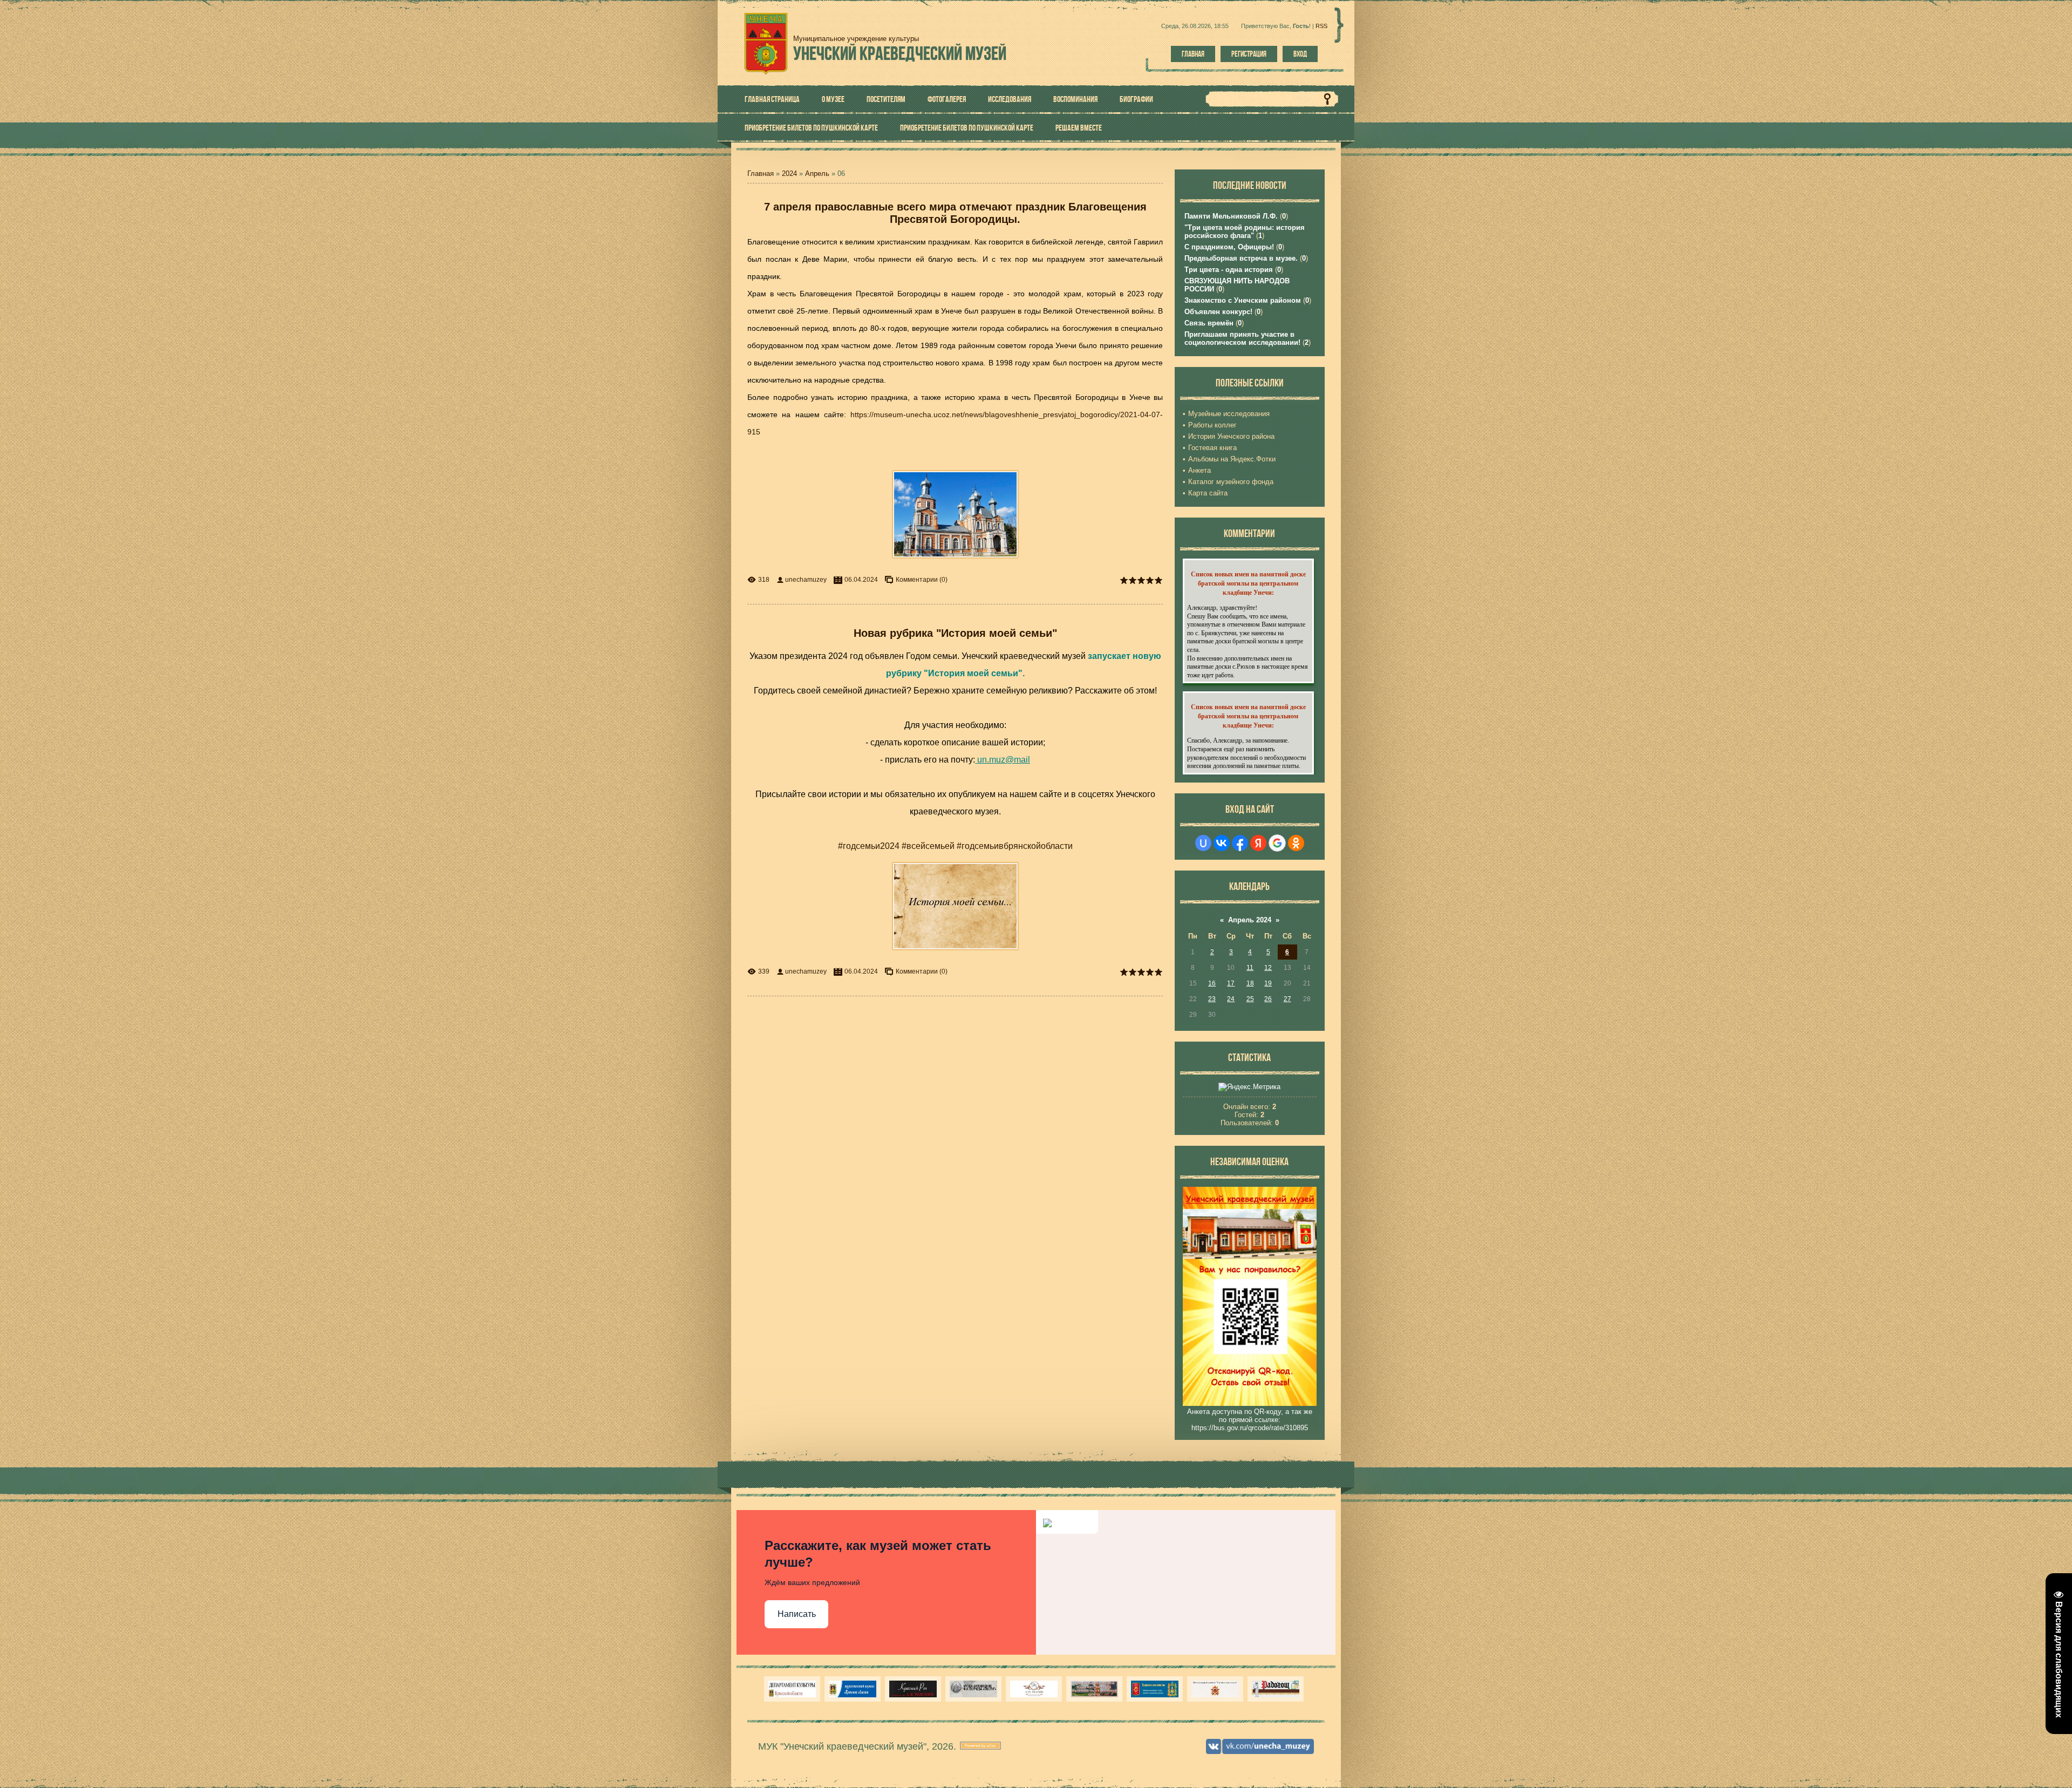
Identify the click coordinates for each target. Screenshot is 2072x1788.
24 (1231, 999)
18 (1250, 983)
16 (1212, 983)
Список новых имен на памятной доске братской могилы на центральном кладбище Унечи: (1248, 583)
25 (1250, 999)
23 (1212, 999)
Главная (1193, 54)
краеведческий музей (900, 53)
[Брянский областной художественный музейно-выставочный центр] (1094, 1689)
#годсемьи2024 (869, 846)
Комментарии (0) (922, 580)
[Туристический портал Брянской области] (853, 1689)
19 (1268, 983)
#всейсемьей (928, 846)
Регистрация (1249, 54)
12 (1268, 968)
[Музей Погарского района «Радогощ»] (1276, 1689)
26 (1268, 999)
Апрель (817, 174)
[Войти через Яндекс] (1258, 843)
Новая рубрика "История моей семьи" (955, 633)
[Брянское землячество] (1155, 1689)
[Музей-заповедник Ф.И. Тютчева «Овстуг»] (973, 1689)
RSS (1321, 26)
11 (1250, 968)
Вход (1300, 54)
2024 (789, 174)
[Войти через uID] (1203, 843)
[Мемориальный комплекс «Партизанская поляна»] (1215, 1689)
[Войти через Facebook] (1240, 843)
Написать (797, 1614)
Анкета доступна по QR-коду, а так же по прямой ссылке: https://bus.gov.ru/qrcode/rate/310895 (1250, 1420)
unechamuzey (806, 580)
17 (1231, 983)
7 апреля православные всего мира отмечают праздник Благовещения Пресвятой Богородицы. (955, 213)
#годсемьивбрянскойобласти (1015, 846)
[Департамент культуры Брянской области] (792, 1689)
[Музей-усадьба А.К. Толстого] (913, 1689)
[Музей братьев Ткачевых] (1034, 1689)
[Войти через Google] (1277, 843)
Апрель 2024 (1250, 920)
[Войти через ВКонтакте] (1222, 843)
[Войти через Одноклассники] (1296, 843)
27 (1287, 999)
